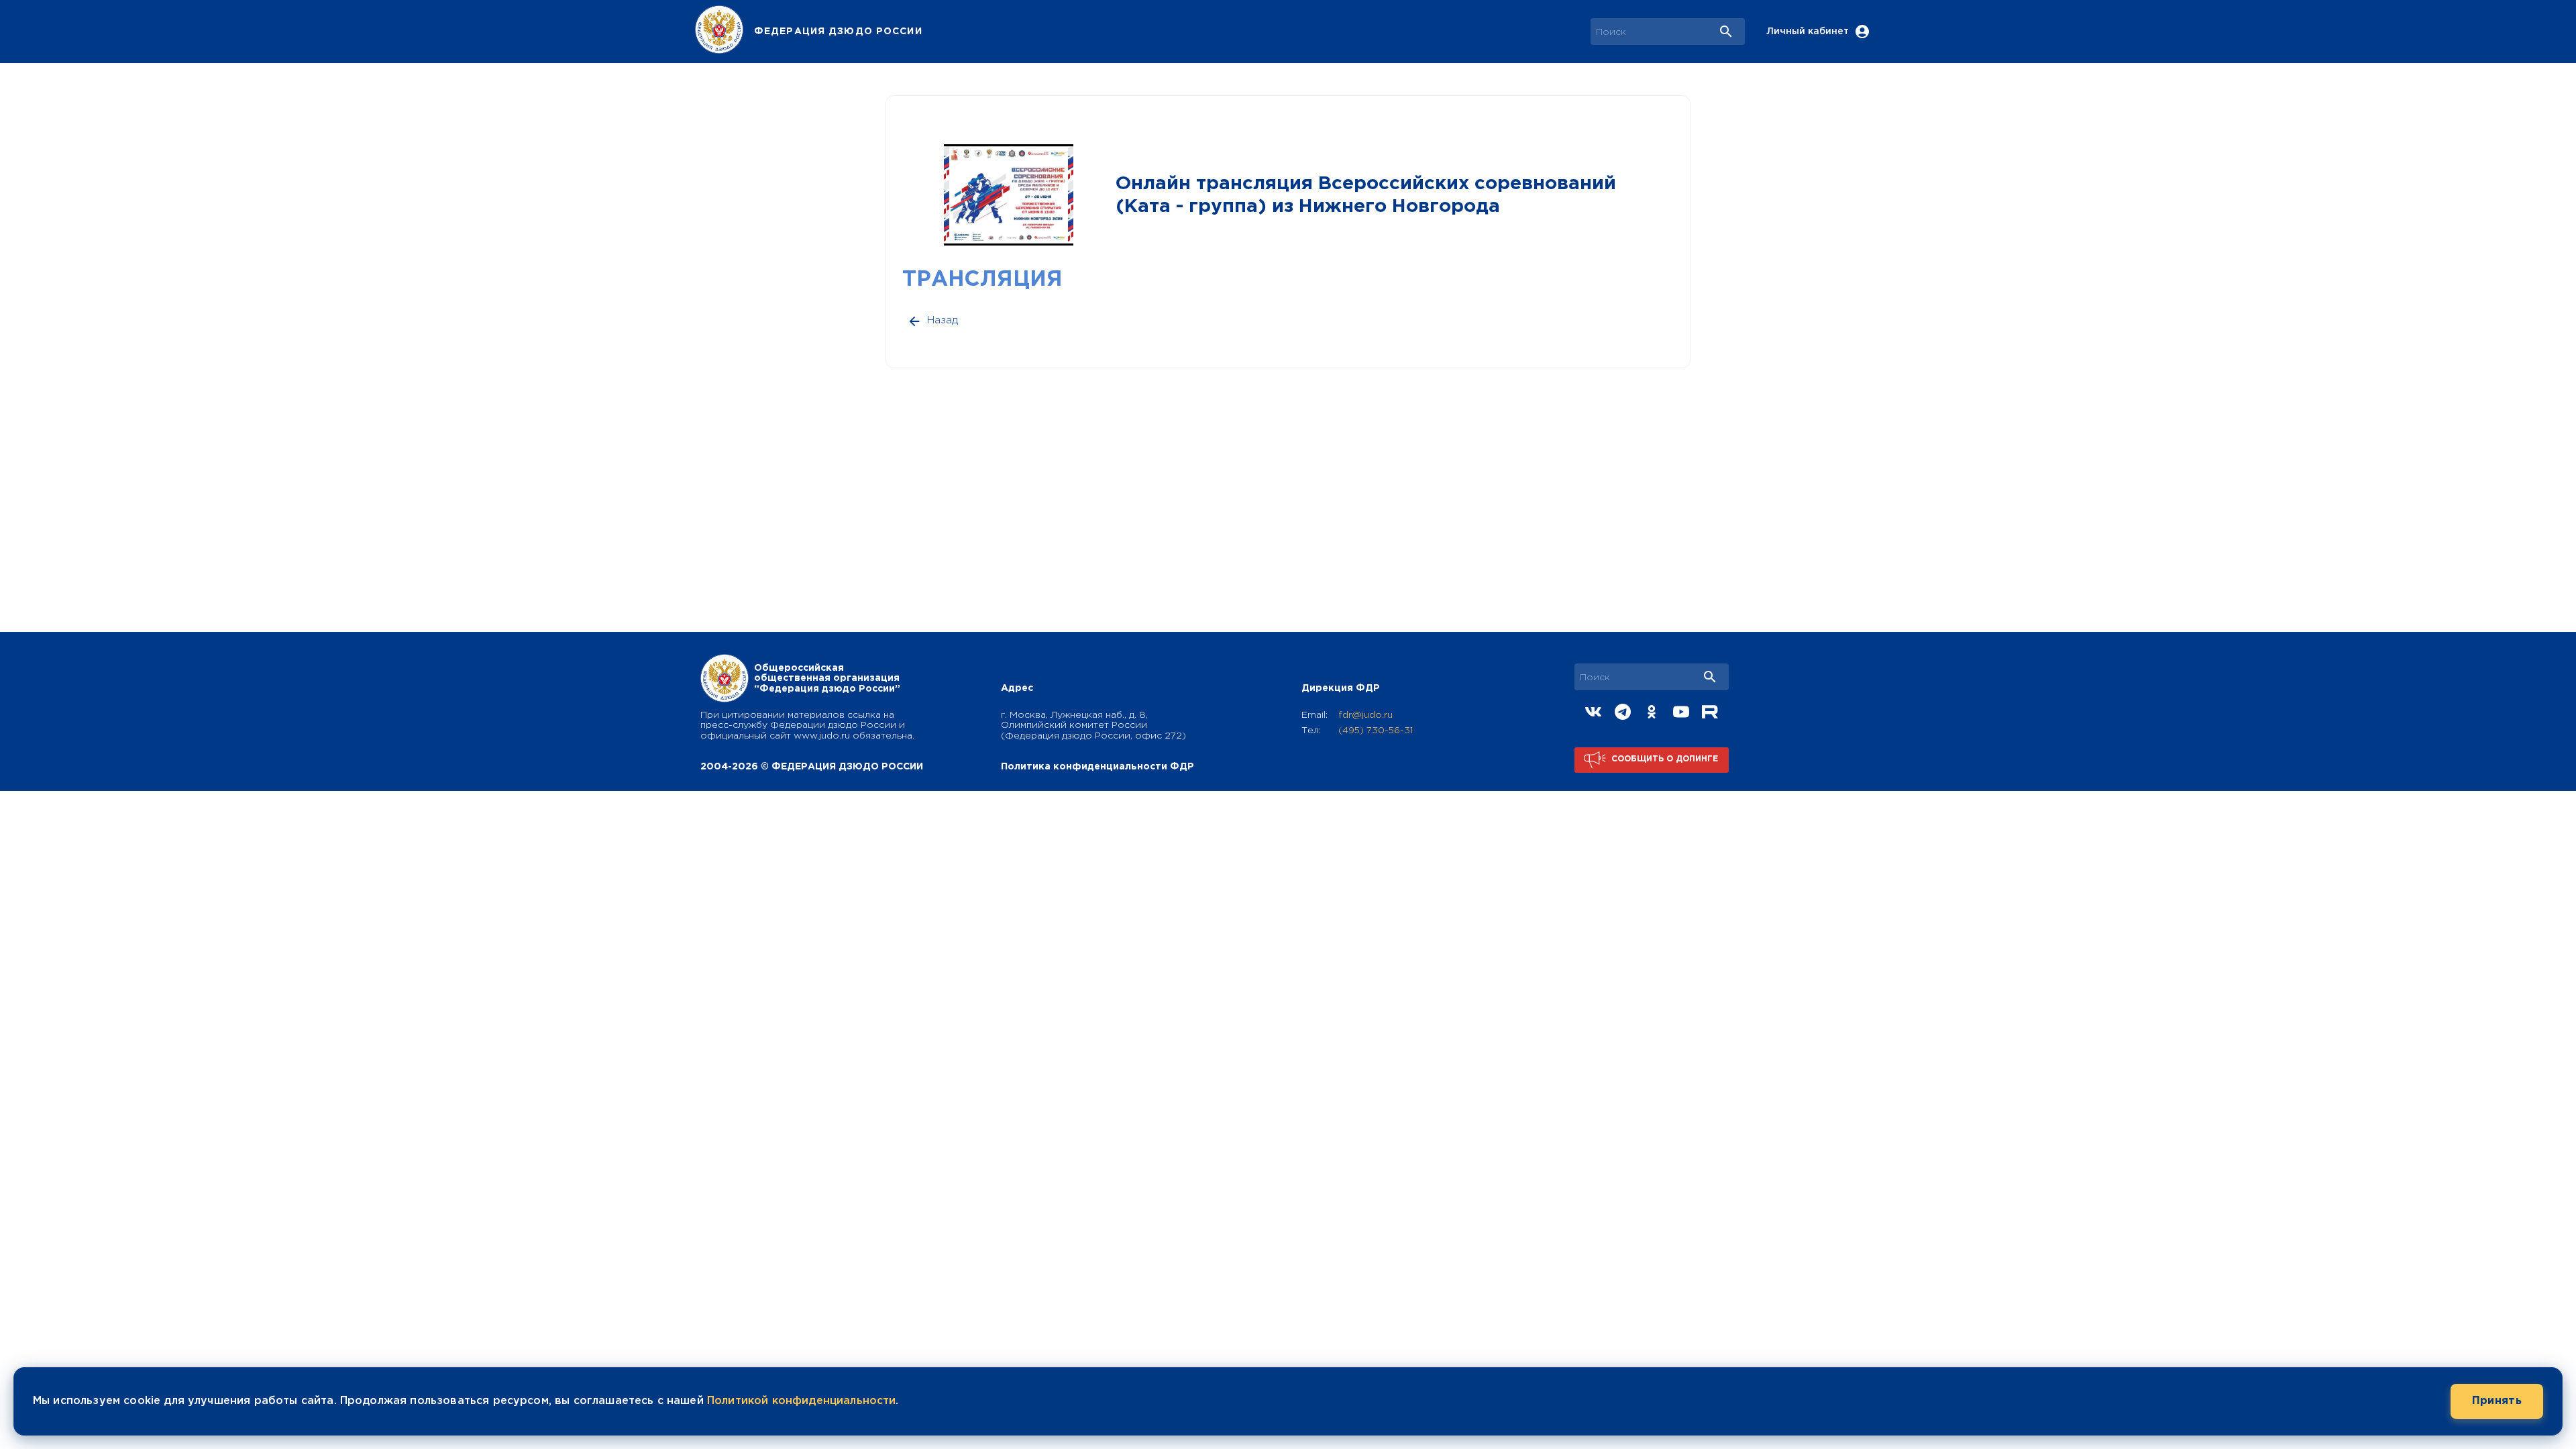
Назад (943, 320)
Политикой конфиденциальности (801, 1401)
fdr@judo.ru (1365, 715)
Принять (2497, 1401)
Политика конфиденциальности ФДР (1097, 767)
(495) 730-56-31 (1376, 731)
